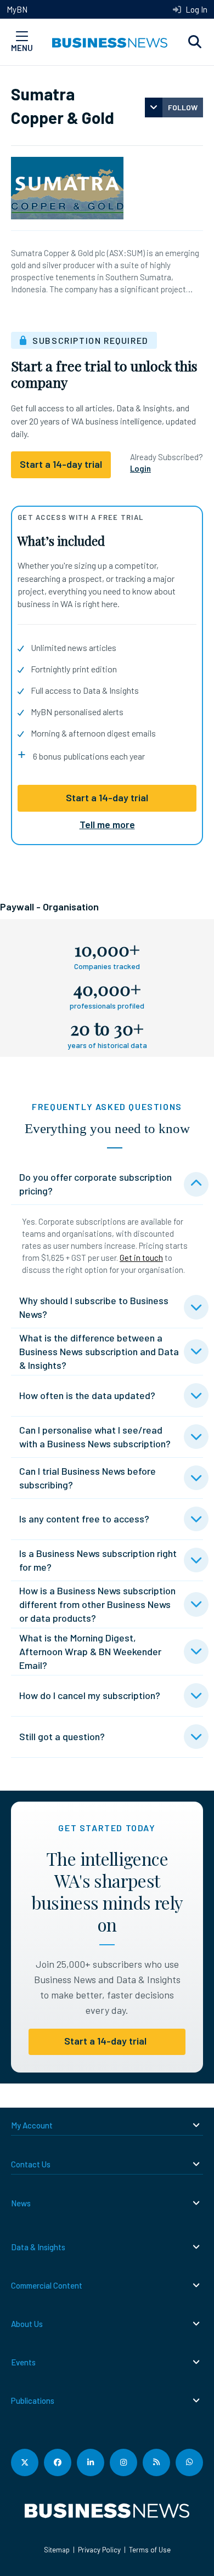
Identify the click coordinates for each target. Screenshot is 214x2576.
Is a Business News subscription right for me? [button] (98, 1560)
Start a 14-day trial (107, 797)
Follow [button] (183, 107)
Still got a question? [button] (62, 1736)
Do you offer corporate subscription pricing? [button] (95, 1184)
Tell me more (107, 824)
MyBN (17, 9)
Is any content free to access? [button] (84, 1519)
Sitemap (57, 2550)
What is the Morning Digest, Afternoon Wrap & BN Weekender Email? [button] (90, 1651)
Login (140, 468)
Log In (196, 9)
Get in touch (141, 1258)
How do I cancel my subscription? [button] (90, 1695)
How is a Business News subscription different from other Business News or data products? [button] (97, 1604)
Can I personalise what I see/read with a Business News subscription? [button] (95, 1437)
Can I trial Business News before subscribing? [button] (88, 1478)
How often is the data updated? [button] (87, 1395)
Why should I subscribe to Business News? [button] (94, 1307)
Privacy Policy (99, 2550)
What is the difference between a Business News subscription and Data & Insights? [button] (99, 1351)
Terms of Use (150, 2550)
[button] (195, 42)
